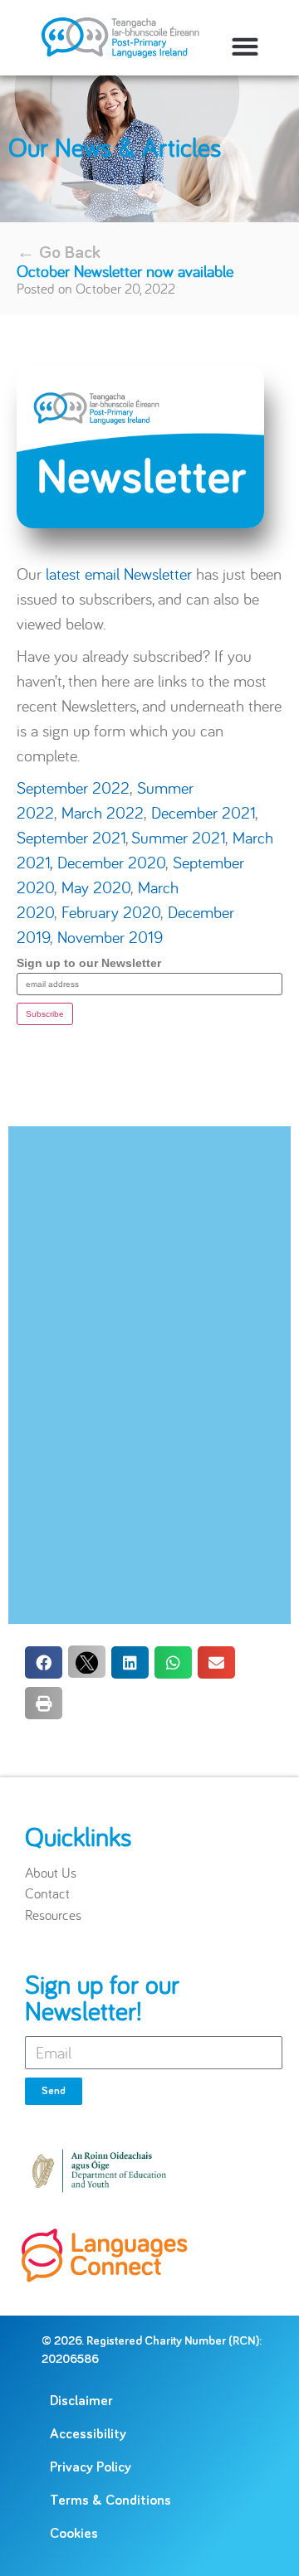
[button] (245, 46)
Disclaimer (81, 2401)
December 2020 (111, 862)
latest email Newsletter (119, 574)
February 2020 (111, 912)
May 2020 (96, 887)
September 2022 (73, 787)
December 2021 (203, 812)
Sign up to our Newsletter (89, 963)
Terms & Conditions (110, 2501)
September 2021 (71, 837)
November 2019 (110, 937)
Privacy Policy (91, 2468)
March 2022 (103, 812)
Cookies (74, 2534)
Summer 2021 (178, 837)
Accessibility (88, 2435)
